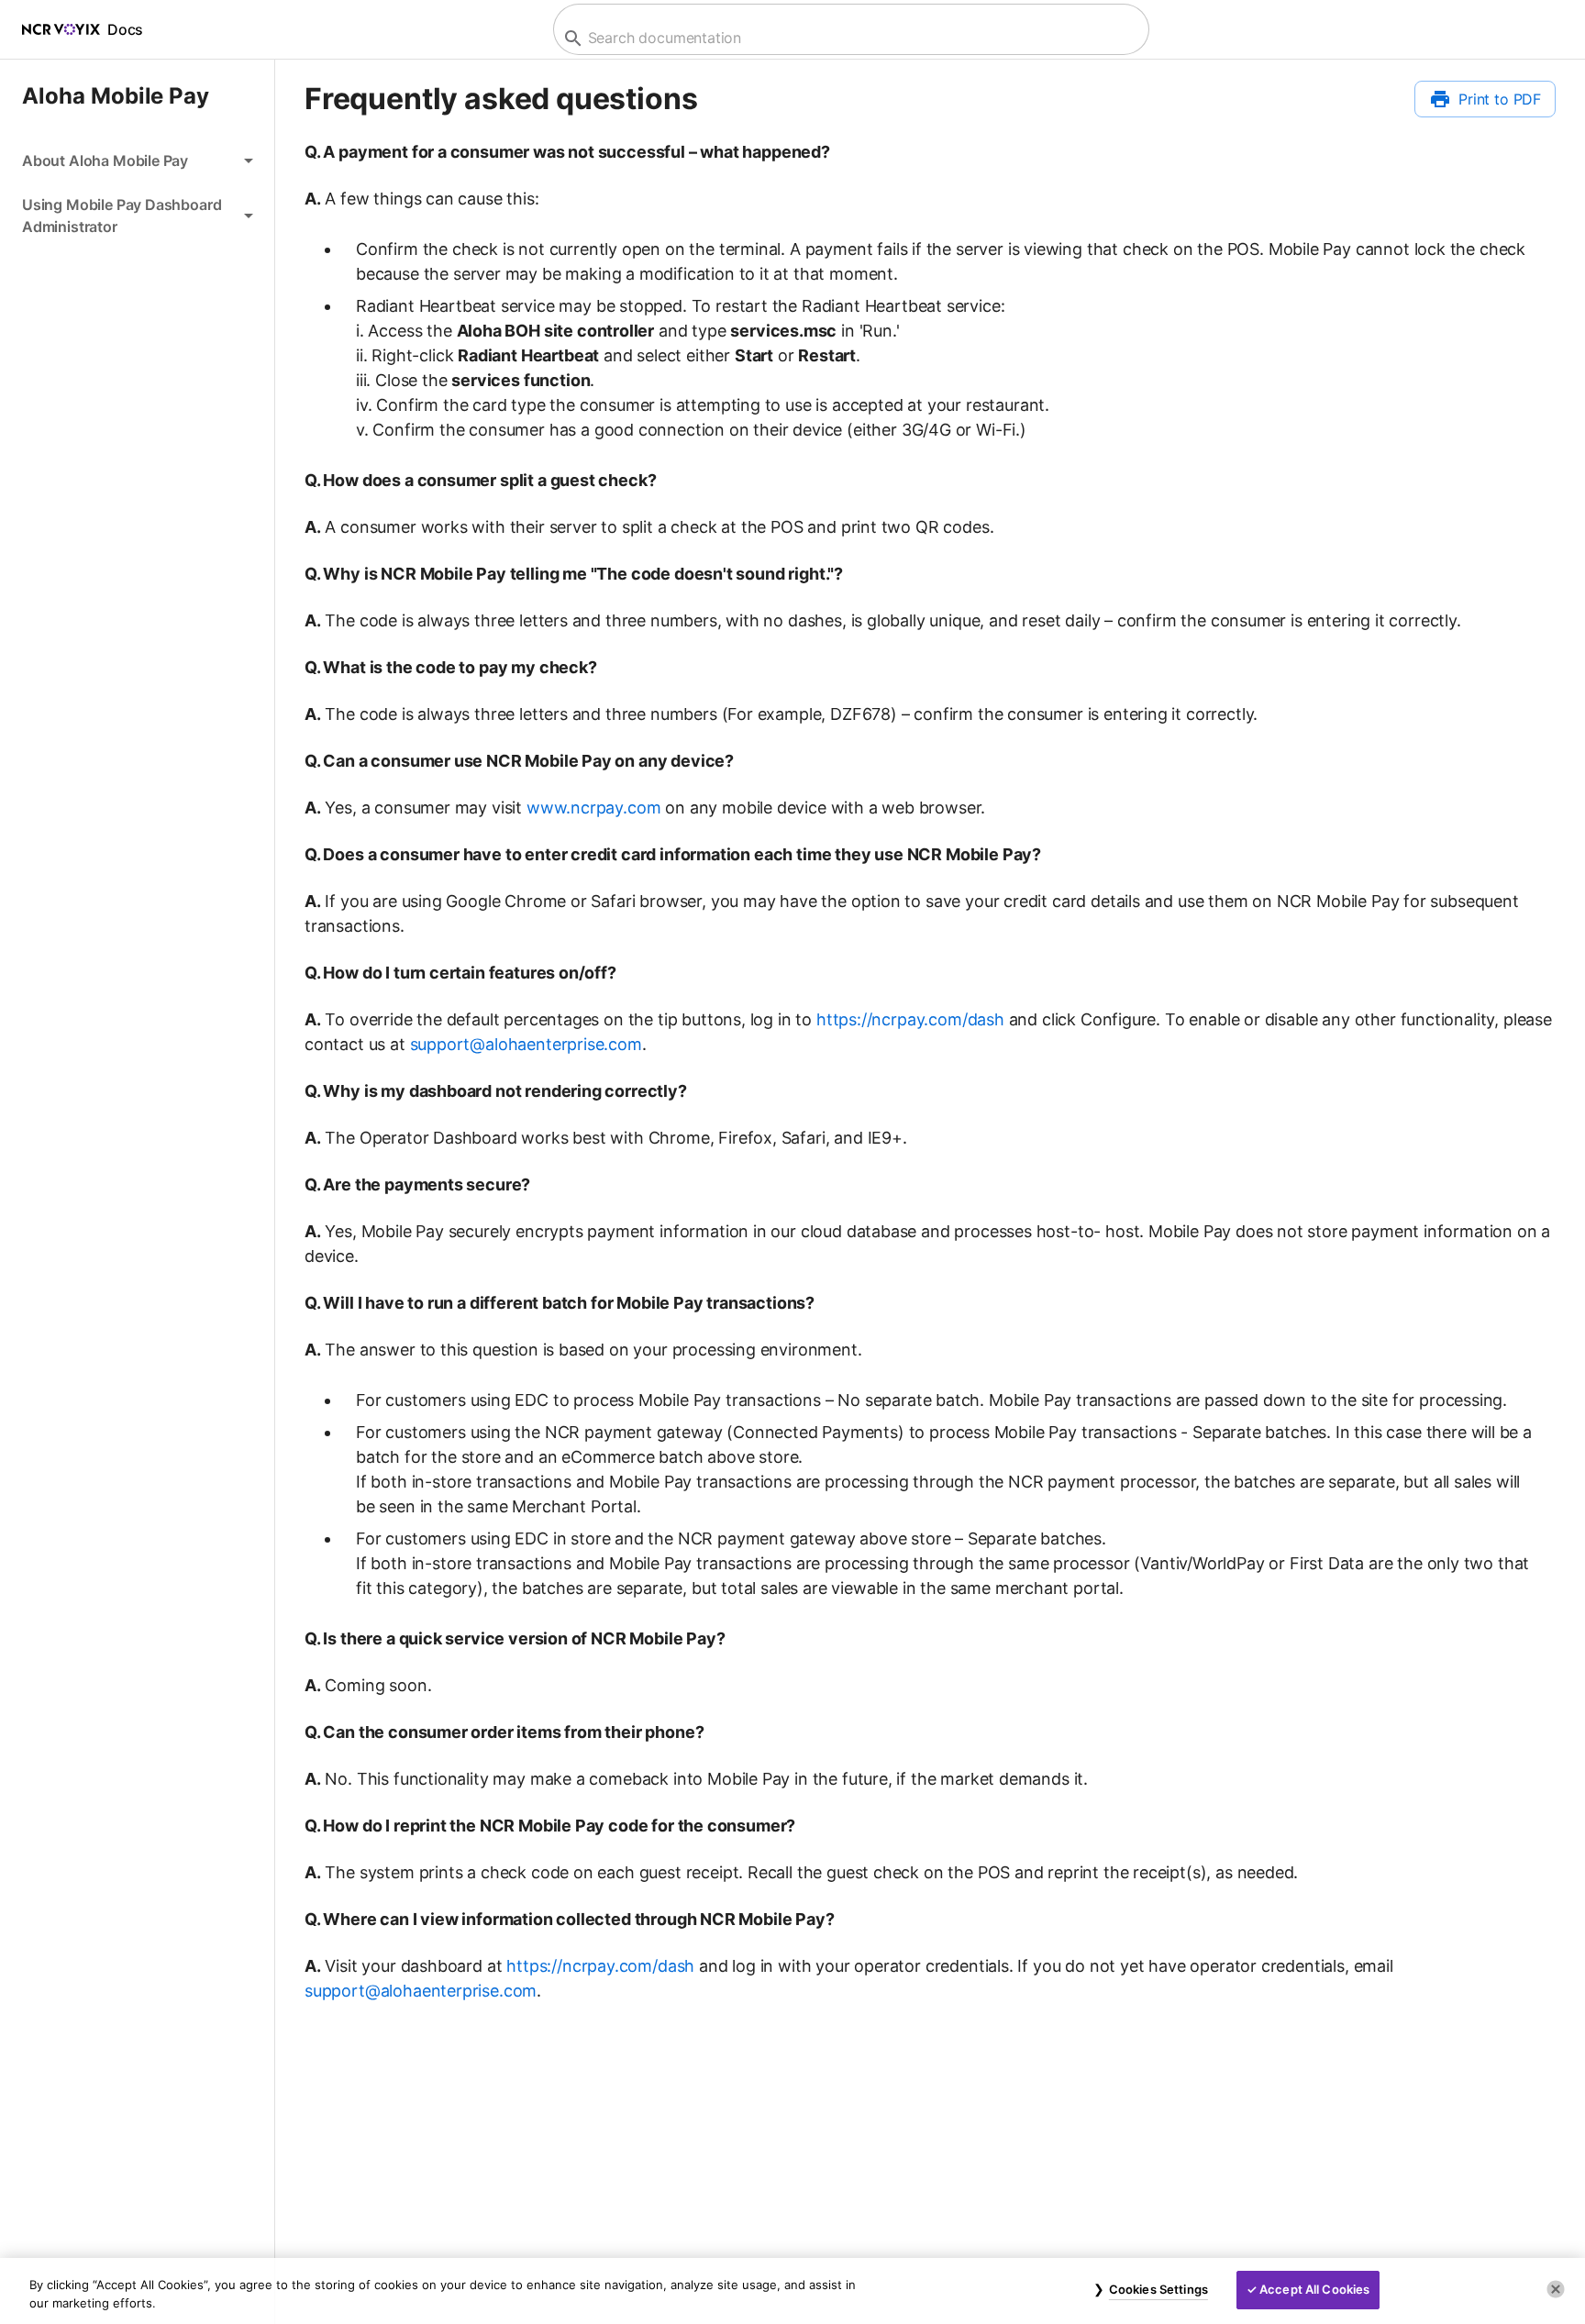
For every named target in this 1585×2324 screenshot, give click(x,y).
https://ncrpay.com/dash (910, 1019)
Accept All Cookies (1314, 2289)
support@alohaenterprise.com (526, 1044)
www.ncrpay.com (594, 808)
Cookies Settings (1158, 2289)
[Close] (1556, 2289)
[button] (137, 160)
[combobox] (849, 38)
